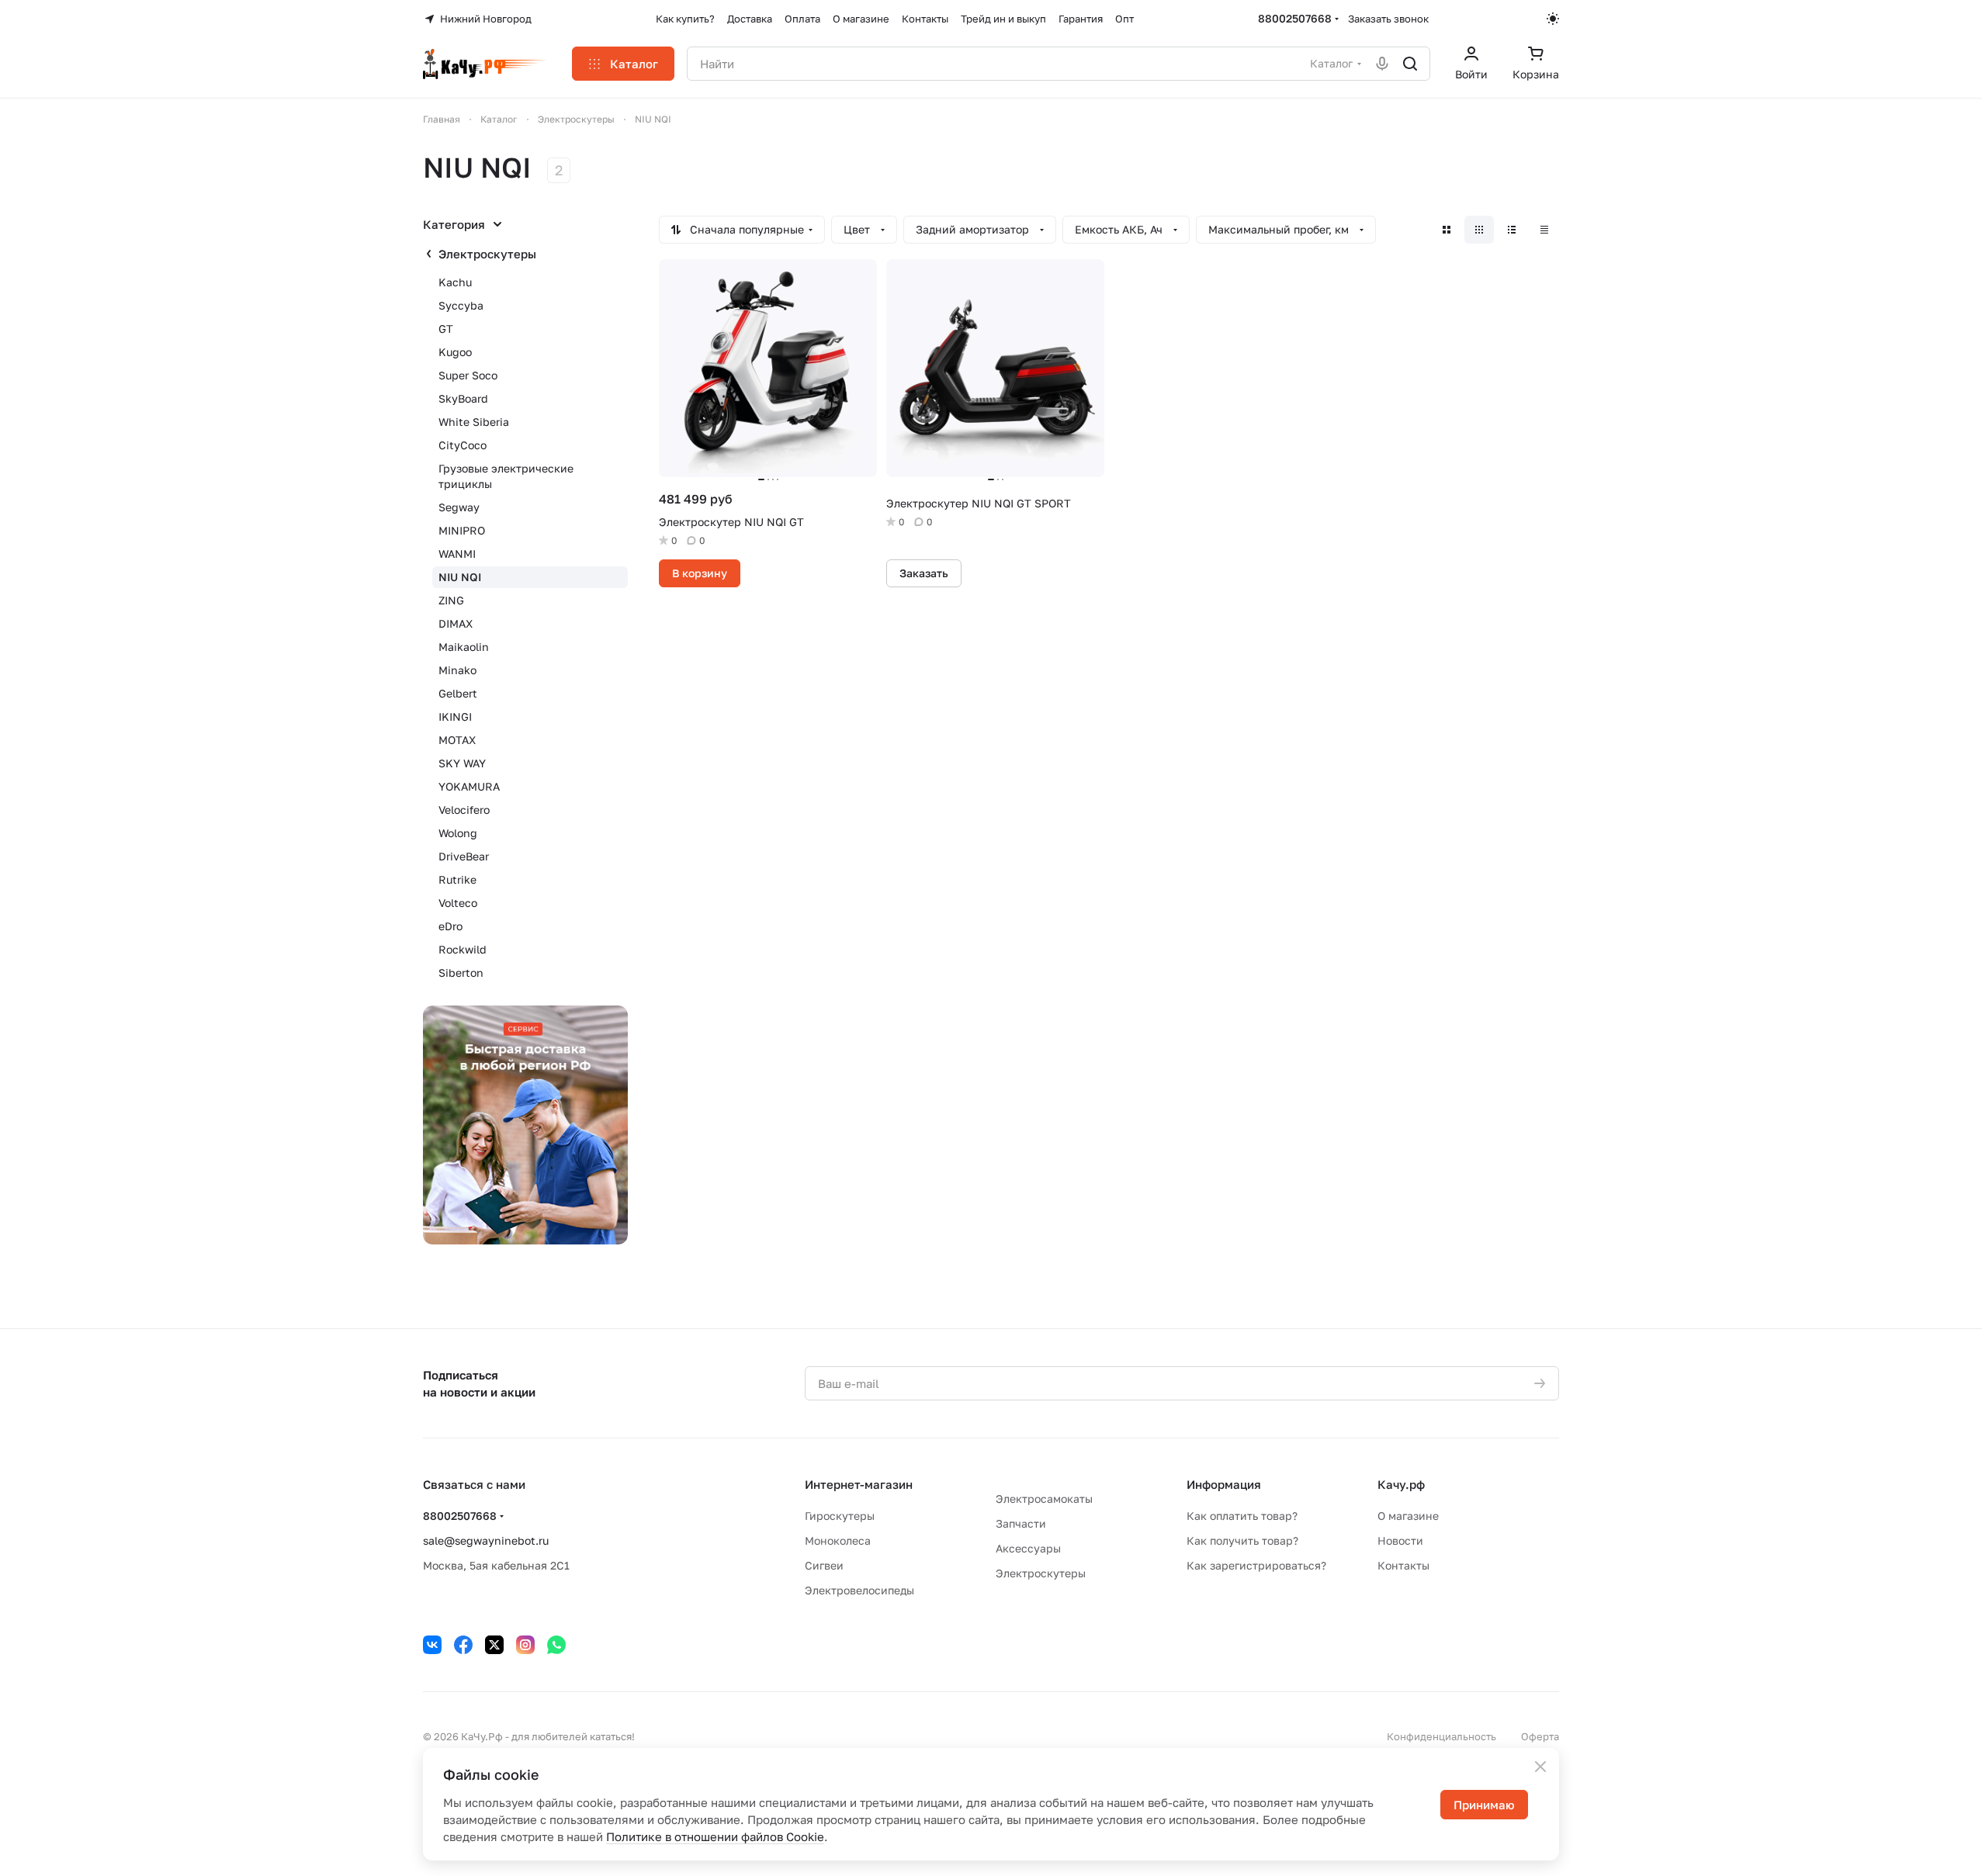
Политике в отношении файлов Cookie (715, 1836)
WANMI (457, 554)
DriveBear (464, 856)
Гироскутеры (840, 1516)
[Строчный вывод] (1512, 230)
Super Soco (468, 375)
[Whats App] (556, 1645)
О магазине (1408, 1516)
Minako (457, 670)
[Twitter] (494, 1645)
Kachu (455, 282)
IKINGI (455, 716)
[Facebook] (463, 1645)
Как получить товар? (1242, 1540)
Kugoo (455, 352)
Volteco (458, 903)
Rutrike (457, 879)
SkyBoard (463, 398)
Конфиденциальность (1441, 1736)
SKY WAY (462, 763)
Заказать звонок (1388, 19)
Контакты (1403, 1565)
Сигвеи (824, 1565)
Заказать (924, 573)
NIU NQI (460, 577)
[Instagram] (525, 1645)
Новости (1400, 1540)
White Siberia (474, 422)
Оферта (1540, 1736)
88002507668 (1295, 18)
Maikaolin (464, 647)
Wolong (458, 833)
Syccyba (461, 305)
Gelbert (458, 693)
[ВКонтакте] (432, 1645)
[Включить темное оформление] (1553, 19)
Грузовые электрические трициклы (506, 476)
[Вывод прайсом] (1544, 230)
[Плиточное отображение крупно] (1447, 230)
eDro (450, 926)
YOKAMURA (469, 786)
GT (446, 329)
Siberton (461, 973)
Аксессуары (1028, 1548)
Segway (459, 507)
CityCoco (463, 445)
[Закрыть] (1540, 1767)
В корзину (700, 573)
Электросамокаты (1044, 1499)
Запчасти (1021, 1523)
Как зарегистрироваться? (1256, 1565)
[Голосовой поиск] (1382, 64)
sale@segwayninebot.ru (486, 1540)
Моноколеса (838, 1540)
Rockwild (463, 949)
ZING (451, 600)
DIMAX (456, 623)
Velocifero (464, 810)
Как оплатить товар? (1242, 1516)
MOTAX (457, 740)
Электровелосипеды (859, 1590)
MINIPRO (462, 530)
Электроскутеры (487, 254)
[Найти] (1410, 64)
